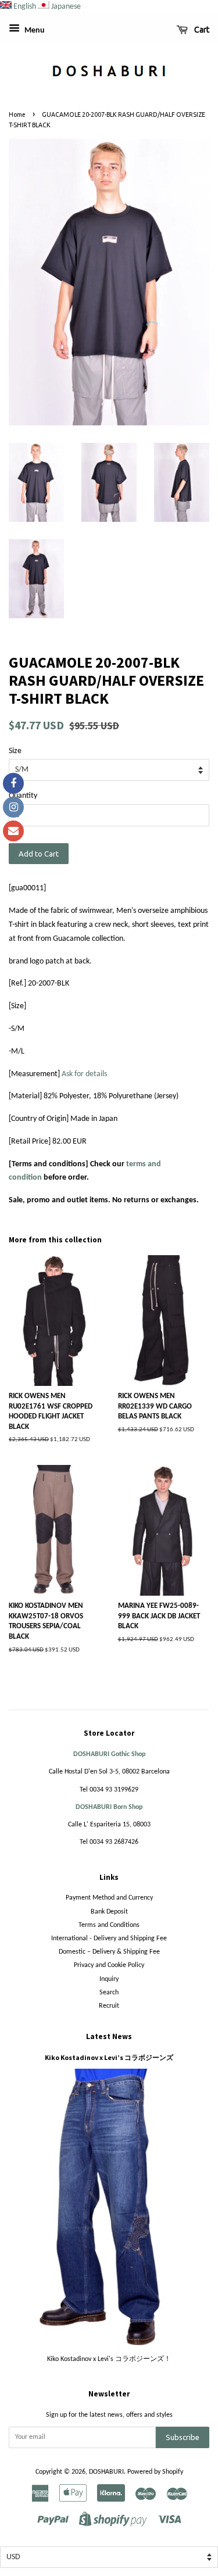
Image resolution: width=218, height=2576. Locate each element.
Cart (201, 30)
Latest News (109, 2036)
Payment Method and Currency (109, 1898)
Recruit (109, 2006)
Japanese (66, 7)
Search (109, 1993)
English (25, 7)
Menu (34, 31)
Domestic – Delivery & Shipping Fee (109, 1952)
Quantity (23, 796)
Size (15, 751)
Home (17, 114)
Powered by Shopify (155, 2472)
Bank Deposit (109, 1912)
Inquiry (109, 1979)
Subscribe (183, 2437)
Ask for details (84, 1074)
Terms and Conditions (109, 1925)
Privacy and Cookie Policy (109, 1965)
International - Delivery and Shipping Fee (109, 1939)
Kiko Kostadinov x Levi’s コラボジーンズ (109, 2057)
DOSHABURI (106, 2472)
